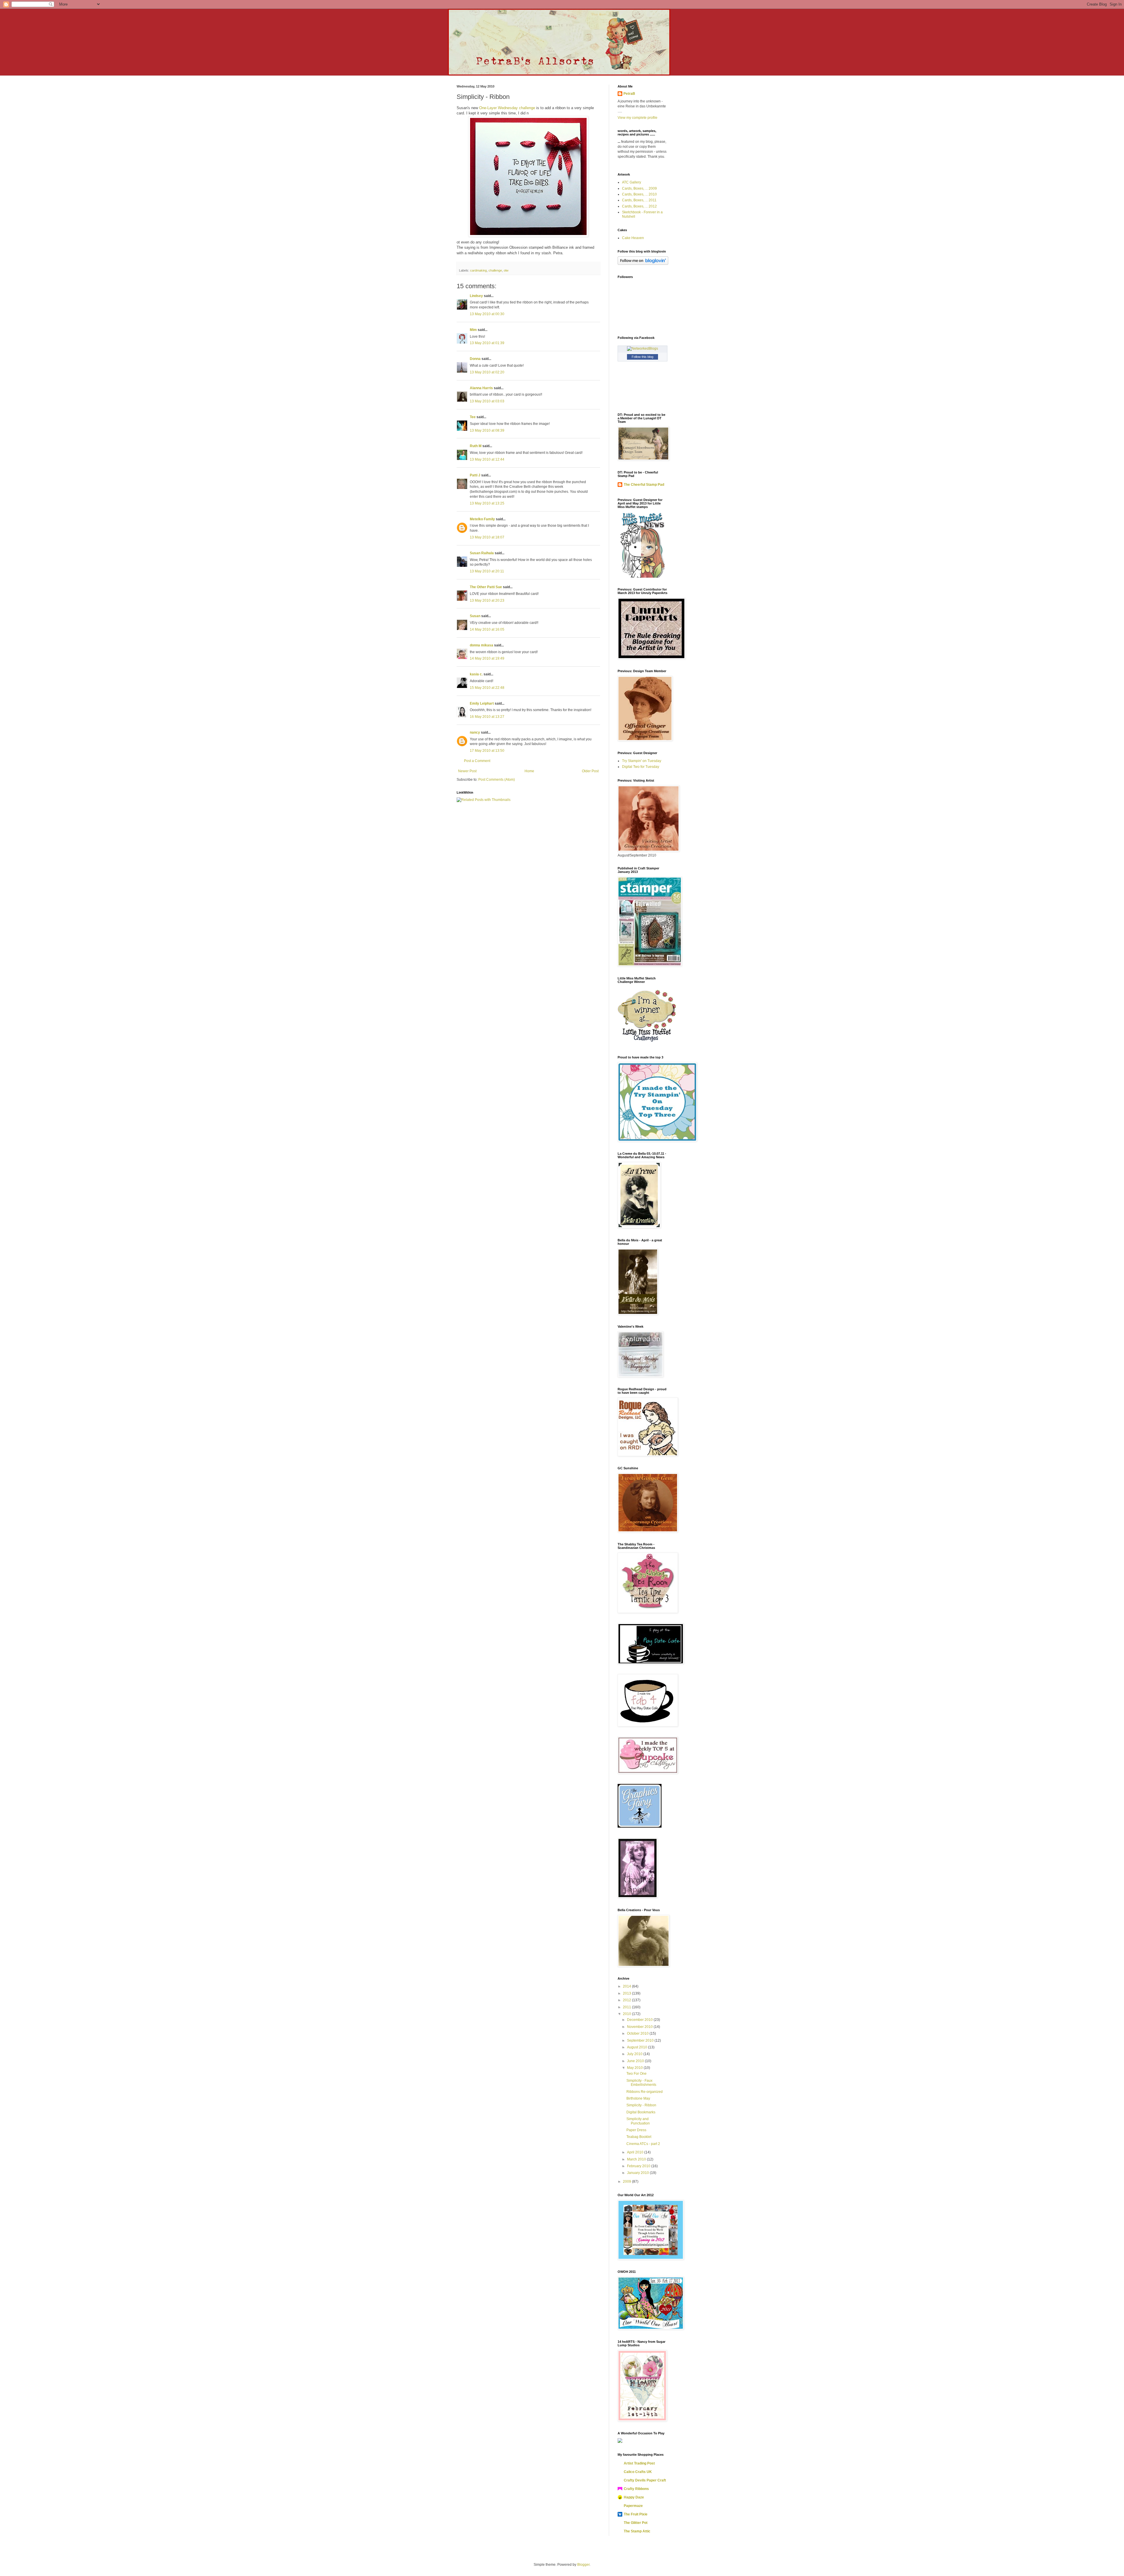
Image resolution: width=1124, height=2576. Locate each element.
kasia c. (476, 674)
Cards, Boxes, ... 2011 (639, 200)
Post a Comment (477, 761)
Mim (473, 330)
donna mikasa (482, 645)
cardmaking (478, 270)
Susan (475, 616)
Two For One (636, 2074)
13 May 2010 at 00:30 (487, 314)
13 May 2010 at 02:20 (487, 372)
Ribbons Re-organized (645, 2092)
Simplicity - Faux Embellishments (641, 2083)
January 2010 (638, 2173)
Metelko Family (482, 519)
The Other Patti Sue (486, 587)
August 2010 (638, 2047)
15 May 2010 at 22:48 (487, 688)
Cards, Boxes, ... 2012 (639, 206)
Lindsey (476, 296)
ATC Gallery (632, 182)
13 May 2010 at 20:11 (487, 571)
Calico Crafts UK (638, 2472)
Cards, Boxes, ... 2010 (639, 194)
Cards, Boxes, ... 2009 (639, 188)
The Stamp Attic (637, 2531)
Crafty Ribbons (636, 2489)
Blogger (583, 2565)
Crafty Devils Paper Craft (645, 2480)
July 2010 (635, 2054)
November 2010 (640, 2027)
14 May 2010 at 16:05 (487, 629)
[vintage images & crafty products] (640, 1827)
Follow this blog (642, 357)
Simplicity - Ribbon (641, 2105)
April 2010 (636, 2152)
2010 (627, 2014)
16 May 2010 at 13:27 (487, 717)
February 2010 (639, 2166)
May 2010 (635, 2068)
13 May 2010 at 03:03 (487, 401)
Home (529, 771)
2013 (627, 1993)
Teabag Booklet (639, 2137)
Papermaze (633, 2506)
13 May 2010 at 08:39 (487, 430)
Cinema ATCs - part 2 (643, 2144)
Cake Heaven (633, 238)
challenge (495, 270)
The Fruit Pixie (636, 2514)
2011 (627, 2007)
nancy (475, 732)
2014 (627, 1986)
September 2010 (641, 2040)
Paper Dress (636, 2130)
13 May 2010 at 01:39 (487, 343)
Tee (473, 417)
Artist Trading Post (639, 2463)
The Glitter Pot (636, 2523)
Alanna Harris (481, 388)
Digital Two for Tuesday (641, 767)
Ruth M (476, 446)
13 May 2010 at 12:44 (487, 459)
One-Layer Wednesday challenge (507, 108)
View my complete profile (638, 118)
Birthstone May (638, 2098)
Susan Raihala (482, 553)
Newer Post (467, 771)
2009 (627, 2182)
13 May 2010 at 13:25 (487, 503)
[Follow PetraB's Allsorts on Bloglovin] (643, 264)
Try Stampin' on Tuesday (642, 761)
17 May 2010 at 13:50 (487, 751)
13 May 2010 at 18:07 (487, 537)
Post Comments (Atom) (497, 780)
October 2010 (638, 2033)
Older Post (590, 771)
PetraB (629, 94)
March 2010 (637, 2159)
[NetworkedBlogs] (642, 349)
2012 (627, 2000)
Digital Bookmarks (641, 2112)
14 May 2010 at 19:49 (487, 658)
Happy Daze (634, 2497)
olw (506, 270)
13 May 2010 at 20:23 (487, 600)
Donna (475, 359)
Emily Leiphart (482, 703)
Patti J (475, 475)
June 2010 (636, 2061)
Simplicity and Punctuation (638, 2121)
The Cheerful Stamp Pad (644, 485)
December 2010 (640, 2020)
